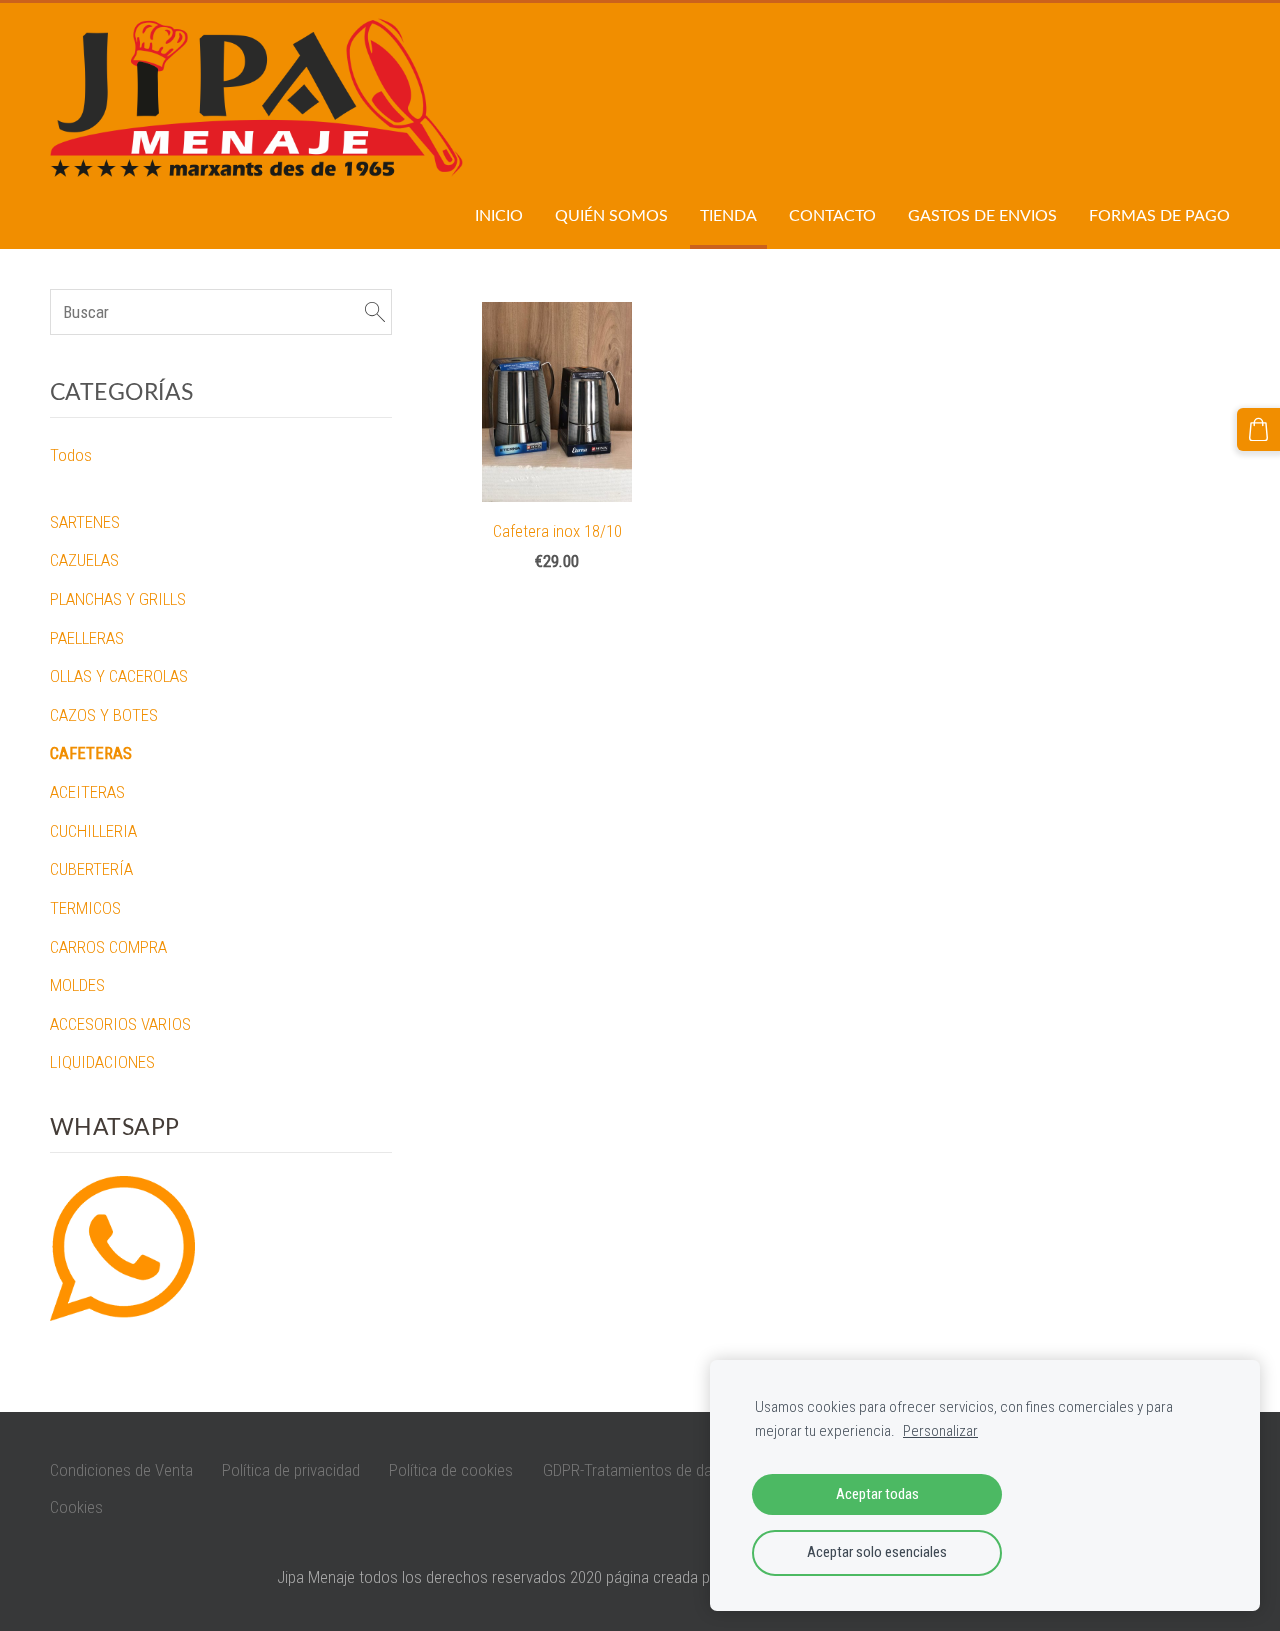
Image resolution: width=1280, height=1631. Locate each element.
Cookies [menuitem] (76, 1507)
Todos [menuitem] (71, 455)
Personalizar (940, 1431)
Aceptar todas (877, 1494)
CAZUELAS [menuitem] (84, 560)
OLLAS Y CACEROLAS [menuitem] (119, 676)
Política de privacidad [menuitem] (291, 1470)
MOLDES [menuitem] (77, 985)
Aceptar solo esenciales (877, 1552)
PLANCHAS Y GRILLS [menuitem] (118, 599)
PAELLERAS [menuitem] (87, 638)
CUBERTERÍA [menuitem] (91, 869)
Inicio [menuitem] (499, 215)
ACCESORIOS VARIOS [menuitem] (120, 1024)
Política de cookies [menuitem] (451, 1470)
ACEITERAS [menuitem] (87, 792)
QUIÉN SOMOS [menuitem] (611, 215)
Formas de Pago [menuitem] (1159, 215)
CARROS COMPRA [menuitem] (108, 947)
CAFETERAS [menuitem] (91, 753)
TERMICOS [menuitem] (85, 908)
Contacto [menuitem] (832, 215)
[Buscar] (375, 312)
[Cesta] (1258, 429)
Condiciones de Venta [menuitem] (121, 1470)
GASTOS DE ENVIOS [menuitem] (982, 215)
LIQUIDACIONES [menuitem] (102, 1062)
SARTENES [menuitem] (85, 522)
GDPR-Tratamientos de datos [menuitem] (638, 1470)
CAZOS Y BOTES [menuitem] (104, 715)
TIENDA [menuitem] (728, 215)
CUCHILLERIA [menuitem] (93, 831)
